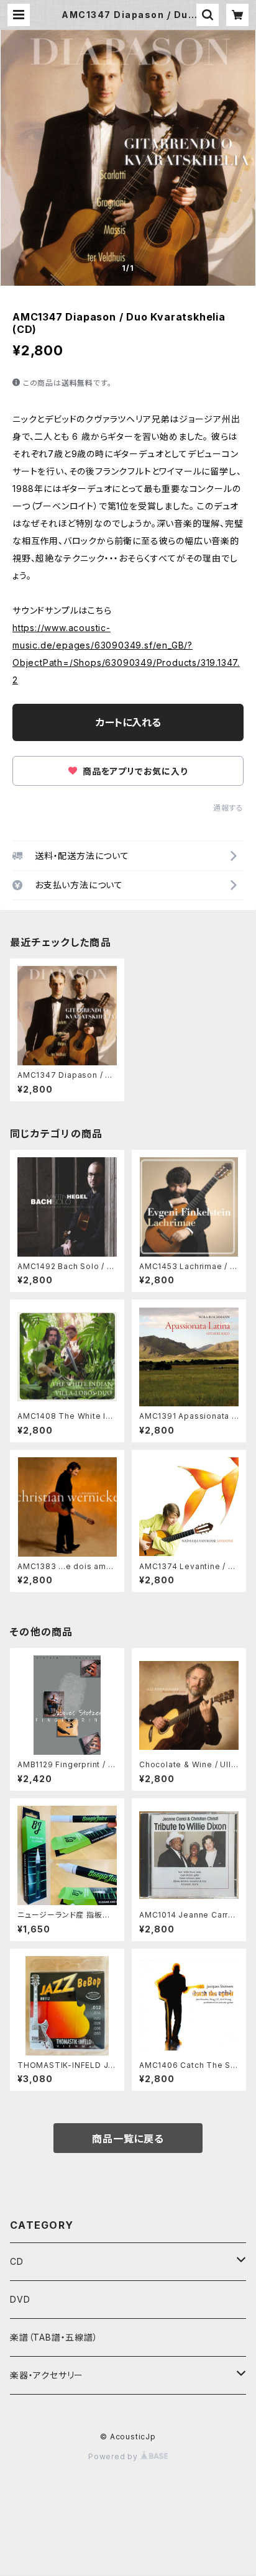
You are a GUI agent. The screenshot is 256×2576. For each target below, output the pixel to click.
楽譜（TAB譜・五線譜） (54, 2337)
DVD (20, 2299)
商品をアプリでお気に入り (134, 771)
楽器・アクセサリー (47, 2375)
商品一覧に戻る (128, 2139)
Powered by (114, 2456)
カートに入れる (128, 722)
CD (17, 2261)
